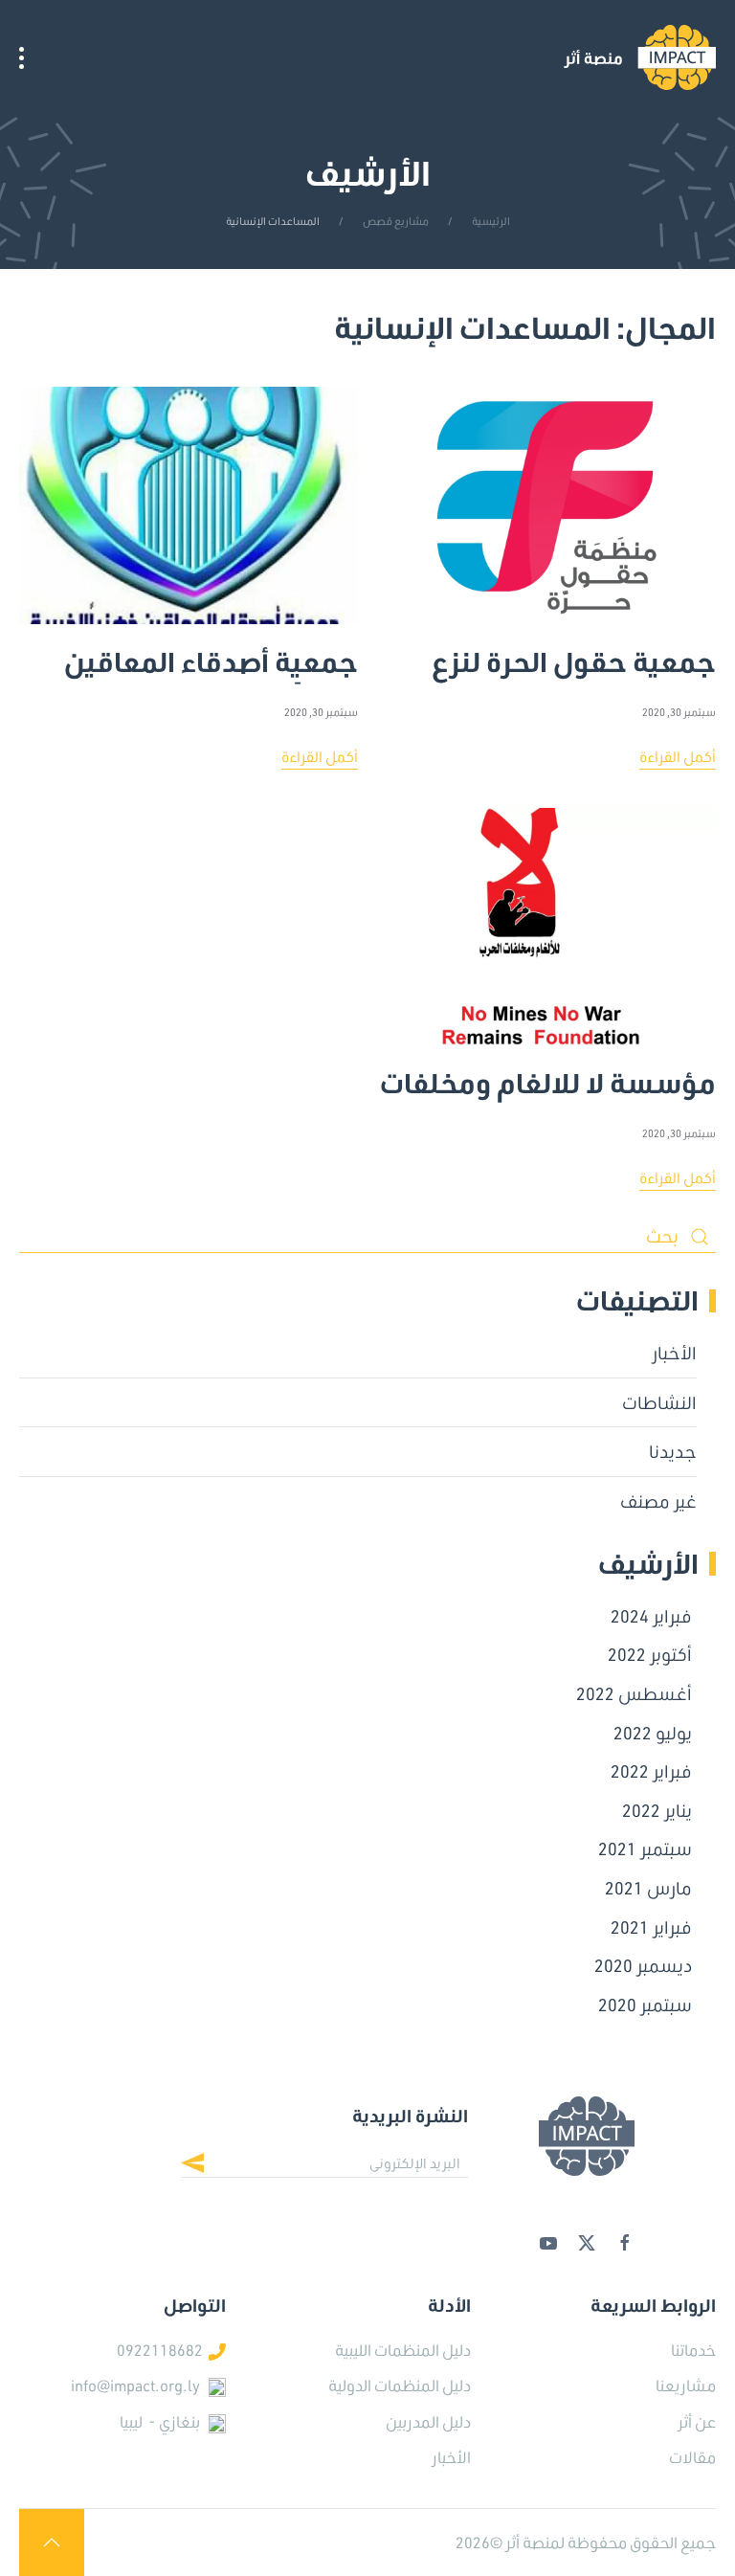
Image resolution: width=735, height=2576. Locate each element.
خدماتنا (693, 2350)
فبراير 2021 (651, 1927)
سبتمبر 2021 (645, 1848)
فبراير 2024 (651, 1616)
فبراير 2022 (651, 1771)
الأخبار (674, 1353)
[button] (22, 57)
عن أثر (697, 2421)
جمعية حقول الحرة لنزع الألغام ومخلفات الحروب (571, 654)
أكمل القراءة (678, 756)
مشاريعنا (686, 2385)
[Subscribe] (207, 2165)
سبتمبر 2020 (645, 2005)
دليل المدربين (428, 2421)
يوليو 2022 (653, 1733)
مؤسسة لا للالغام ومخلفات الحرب (548, 1075)
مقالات (692, 2457)
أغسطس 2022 (634, 1693)
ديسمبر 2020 (643, 1965)
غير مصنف (658, 1501)
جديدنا (673, 1451)
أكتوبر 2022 (650, 1654)
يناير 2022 (657, 1810)
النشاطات (659, 1402)
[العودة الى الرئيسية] (640, 57)
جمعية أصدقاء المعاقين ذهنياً (211, 654)
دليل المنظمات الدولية (400, 2385)
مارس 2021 (648, 1888)
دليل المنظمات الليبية (403, 2350)
